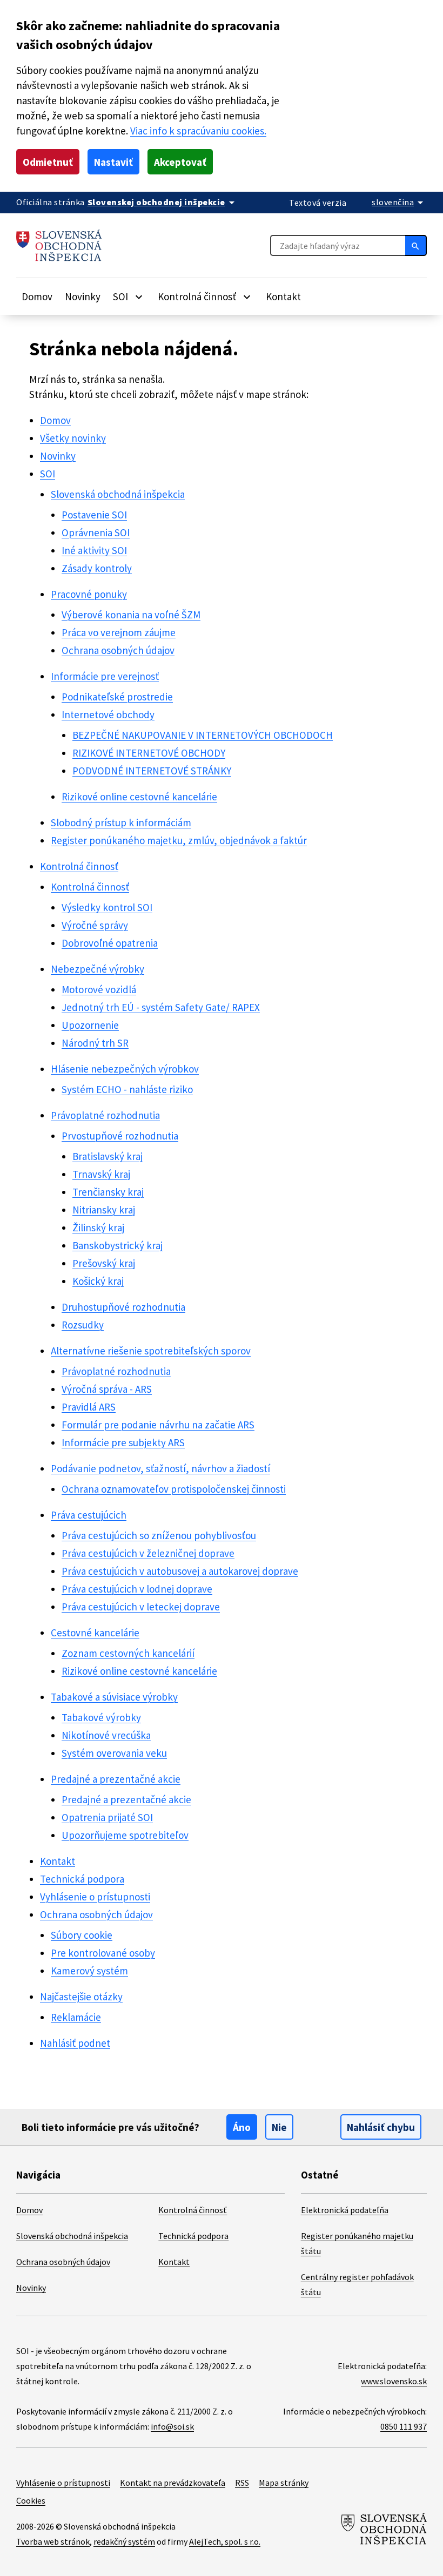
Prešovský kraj (104, 1263)
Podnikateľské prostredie (117, 697)
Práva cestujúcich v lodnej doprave (137, 1589)
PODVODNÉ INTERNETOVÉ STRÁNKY (152, 771)
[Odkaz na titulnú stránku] (59, 245)
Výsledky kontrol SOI (107, 907)
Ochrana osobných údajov (118, 650)
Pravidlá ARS (89, 1407)
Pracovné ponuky (89, 594)
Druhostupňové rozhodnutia (123, 1307)
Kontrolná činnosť (79, 866)
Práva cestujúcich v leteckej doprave (141, 1607)
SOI (48, 474)
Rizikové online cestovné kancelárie (139, 797)
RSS (242, 2483)
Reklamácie (76, 2017)
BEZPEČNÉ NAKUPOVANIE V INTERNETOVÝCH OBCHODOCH (203, 735)
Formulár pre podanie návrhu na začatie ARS (158, 1425)
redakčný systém (124, 2541)
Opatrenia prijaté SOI (107, 1817)
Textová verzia (318, 203)
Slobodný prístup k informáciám (121, 822)
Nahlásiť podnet (75, 2043)
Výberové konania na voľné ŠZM (131, 615)
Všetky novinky (73, 438)
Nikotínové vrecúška (106, 1735)
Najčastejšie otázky (81, 1997)
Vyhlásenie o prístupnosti (95, 1897)
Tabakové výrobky (101, 1717)
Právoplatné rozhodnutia (105, 1115)
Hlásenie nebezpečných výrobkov (125, 1069)
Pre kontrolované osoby (103, 1953)
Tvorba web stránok (53, 2541)
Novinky (83, 296)
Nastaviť (113, 162)
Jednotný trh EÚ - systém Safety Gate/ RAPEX (161, 1007)
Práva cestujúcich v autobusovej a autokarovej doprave (180, 1571)
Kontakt (283, 296)
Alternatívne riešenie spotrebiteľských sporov (151, 1351)
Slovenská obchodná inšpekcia (118, 494)
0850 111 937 (404, 2426)
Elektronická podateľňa (345, 2210)
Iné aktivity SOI (94, 550)
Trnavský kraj (101, 1174)
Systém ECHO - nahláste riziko (127, 1089)
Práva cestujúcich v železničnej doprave (148, 1553)
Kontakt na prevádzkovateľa (173, 2483)
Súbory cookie (82, 1935)
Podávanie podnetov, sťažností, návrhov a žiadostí (160, 1468)
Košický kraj (98, 1281)
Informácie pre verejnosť (105, 676)
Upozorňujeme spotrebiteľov (125, 1835)
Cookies (31, 2500)
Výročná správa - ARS (107, 1389)
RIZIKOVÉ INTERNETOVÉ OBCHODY (149, 753)
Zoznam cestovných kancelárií (128, 1653)
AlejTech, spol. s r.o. (225, 2541)
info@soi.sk (172, 2426)
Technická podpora (82, 1879)
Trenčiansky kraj (108, 1192)
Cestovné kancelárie (95, 1633)
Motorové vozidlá (99, 989)
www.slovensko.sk (394, 2381)
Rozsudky (83, 1325)
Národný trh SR (95, 1043)
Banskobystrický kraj (118, 1245)
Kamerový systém (89, 1971)
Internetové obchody (108, 714)
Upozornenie (90, 1025)
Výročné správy (95, 925)
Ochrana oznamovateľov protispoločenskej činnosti (174, 1489)
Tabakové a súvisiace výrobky (114, 1697)
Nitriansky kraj (104, 1210)
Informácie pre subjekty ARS (123, 1442)
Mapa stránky (284, 2483)
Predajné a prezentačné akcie (116, 1779)
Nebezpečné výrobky (98, 969)
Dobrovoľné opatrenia (110, 943)
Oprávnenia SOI (96, 532)
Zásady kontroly (97, 568)
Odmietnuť (48, 162)
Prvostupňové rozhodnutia (120, 1136)
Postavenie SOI (94, 515)
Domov (37, 296)
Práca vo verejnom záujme (119, 632)
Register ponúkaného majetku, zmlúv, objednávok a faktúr (179, 840)
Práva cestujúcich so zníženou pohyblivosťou (159, 1535)
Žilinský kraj (98, 1228)
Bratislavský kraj (108, 1156)
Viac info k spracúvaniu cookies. (198, 131)
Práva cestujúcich (89, 1515)
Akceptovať (180, 162)
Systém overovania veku (114, 1753)
